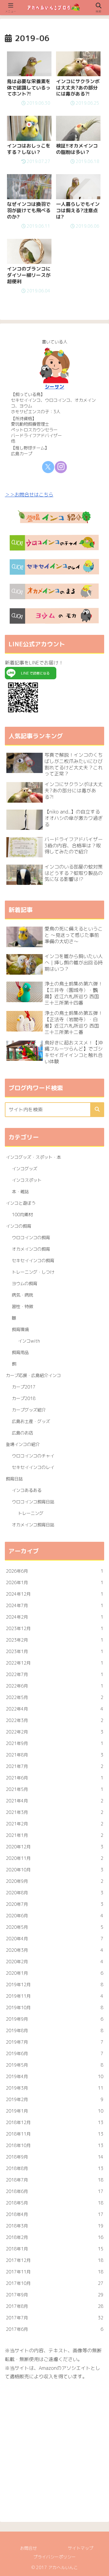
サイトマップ (81, 2548)
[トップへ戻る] (100, 2567)
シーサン (54, 387)
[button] (97, 1110)
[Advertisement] (54, 2447)
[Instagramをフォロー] (61, 467)
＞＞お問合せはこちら (29, 495)
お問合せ (28, 2548)
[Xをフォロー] (48, 467)
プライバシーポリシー (54, 2557)
